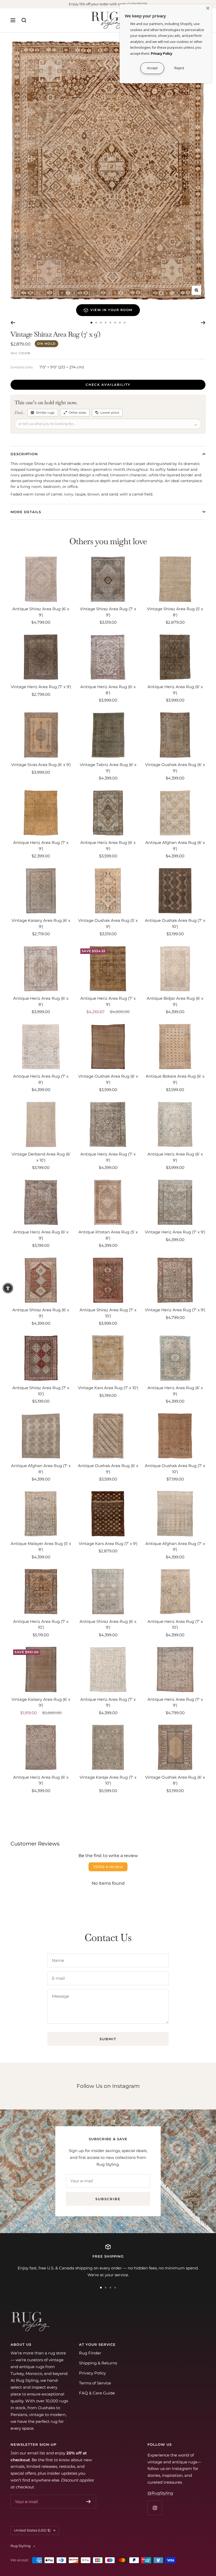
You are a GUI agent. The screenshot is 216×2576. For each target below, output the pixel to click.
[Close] (208, 8)
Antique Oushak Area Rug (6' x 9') (108, 1469)
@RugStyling (160, 2493)
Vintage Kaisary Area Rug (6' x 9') (41, 923)
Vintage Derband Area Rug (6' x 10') (41, 1157)
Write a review (108, 1867)
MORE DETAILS (26, 512)
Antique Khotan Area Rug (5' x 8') (108, 1235)
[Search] (24, 20)
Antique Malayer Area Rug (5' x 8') (41, 1547)
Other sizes (77, 412)
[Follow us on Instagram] (155, 2508)
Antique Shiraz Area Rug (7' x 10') (108, 1313)
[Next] (203, 323)
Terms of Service (95, 2383)
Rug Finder (90, 2353)
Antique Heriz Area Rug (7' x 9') (41, 846)
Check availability (108, 385)
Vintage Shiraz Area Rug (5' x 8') (175, 612)
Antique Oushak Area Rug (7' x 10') (175, 923)
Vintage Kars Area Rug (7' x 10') (108, 1388)
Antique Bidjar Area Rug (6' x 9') (175, 1001)
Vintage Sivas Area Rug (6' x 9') (41, 765)
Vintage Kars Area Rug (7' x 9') (108, 1544)
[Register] (89, 2502)
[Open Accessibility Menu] (8, 1288)
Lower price (110, 412)
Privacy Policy (92, 2373)
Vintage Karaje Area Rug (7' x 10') (108, 1780)
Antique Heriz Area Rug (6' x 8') (108, 690)
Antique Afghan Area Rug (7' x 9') (175, 1547)
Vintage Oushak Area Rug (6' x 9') (175, 768)
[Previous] (13, 323)
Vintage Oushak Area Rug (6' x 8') (175, 1780)
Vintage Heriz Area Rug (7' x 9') (41, 687)
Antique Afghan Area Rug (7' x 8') (41, 1469)
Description (24, 454)
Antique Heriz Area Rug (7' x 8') (41, 1079)
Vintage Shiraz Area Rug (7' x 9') (108, 612)
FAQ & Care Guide (97, 2393)
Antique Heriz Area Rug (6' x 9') (175, 690)
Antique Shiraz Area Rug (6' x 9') (41, 612)
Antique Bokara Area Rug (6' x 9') (175, 1079)
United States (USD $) (32, 2530)
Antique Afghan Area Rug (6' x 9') (175, 846)
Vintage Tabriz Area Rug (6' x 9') (108, 768)
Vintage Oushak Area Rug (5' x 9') (108, 923)
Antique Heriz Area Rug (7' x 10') (41, 1624)
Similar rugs (45, 412)
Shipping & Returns (98, 2363)
